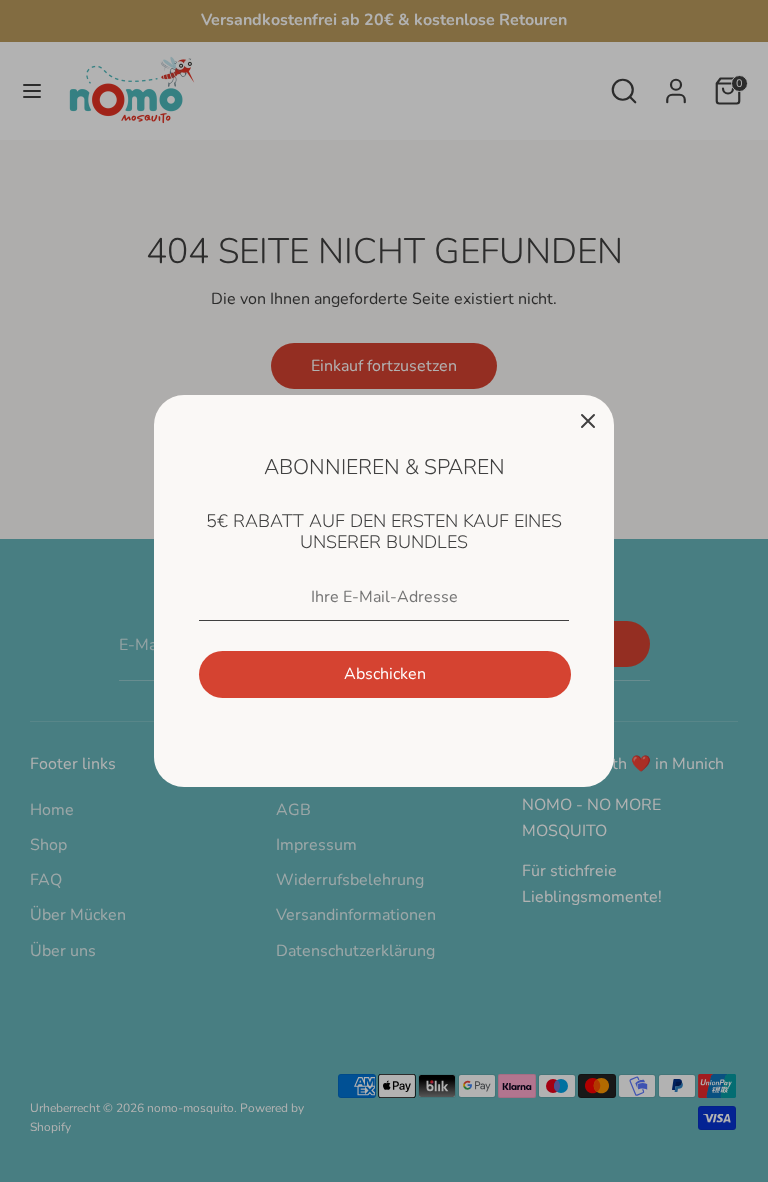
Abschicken (385, 674)
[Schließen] (588, 421)
